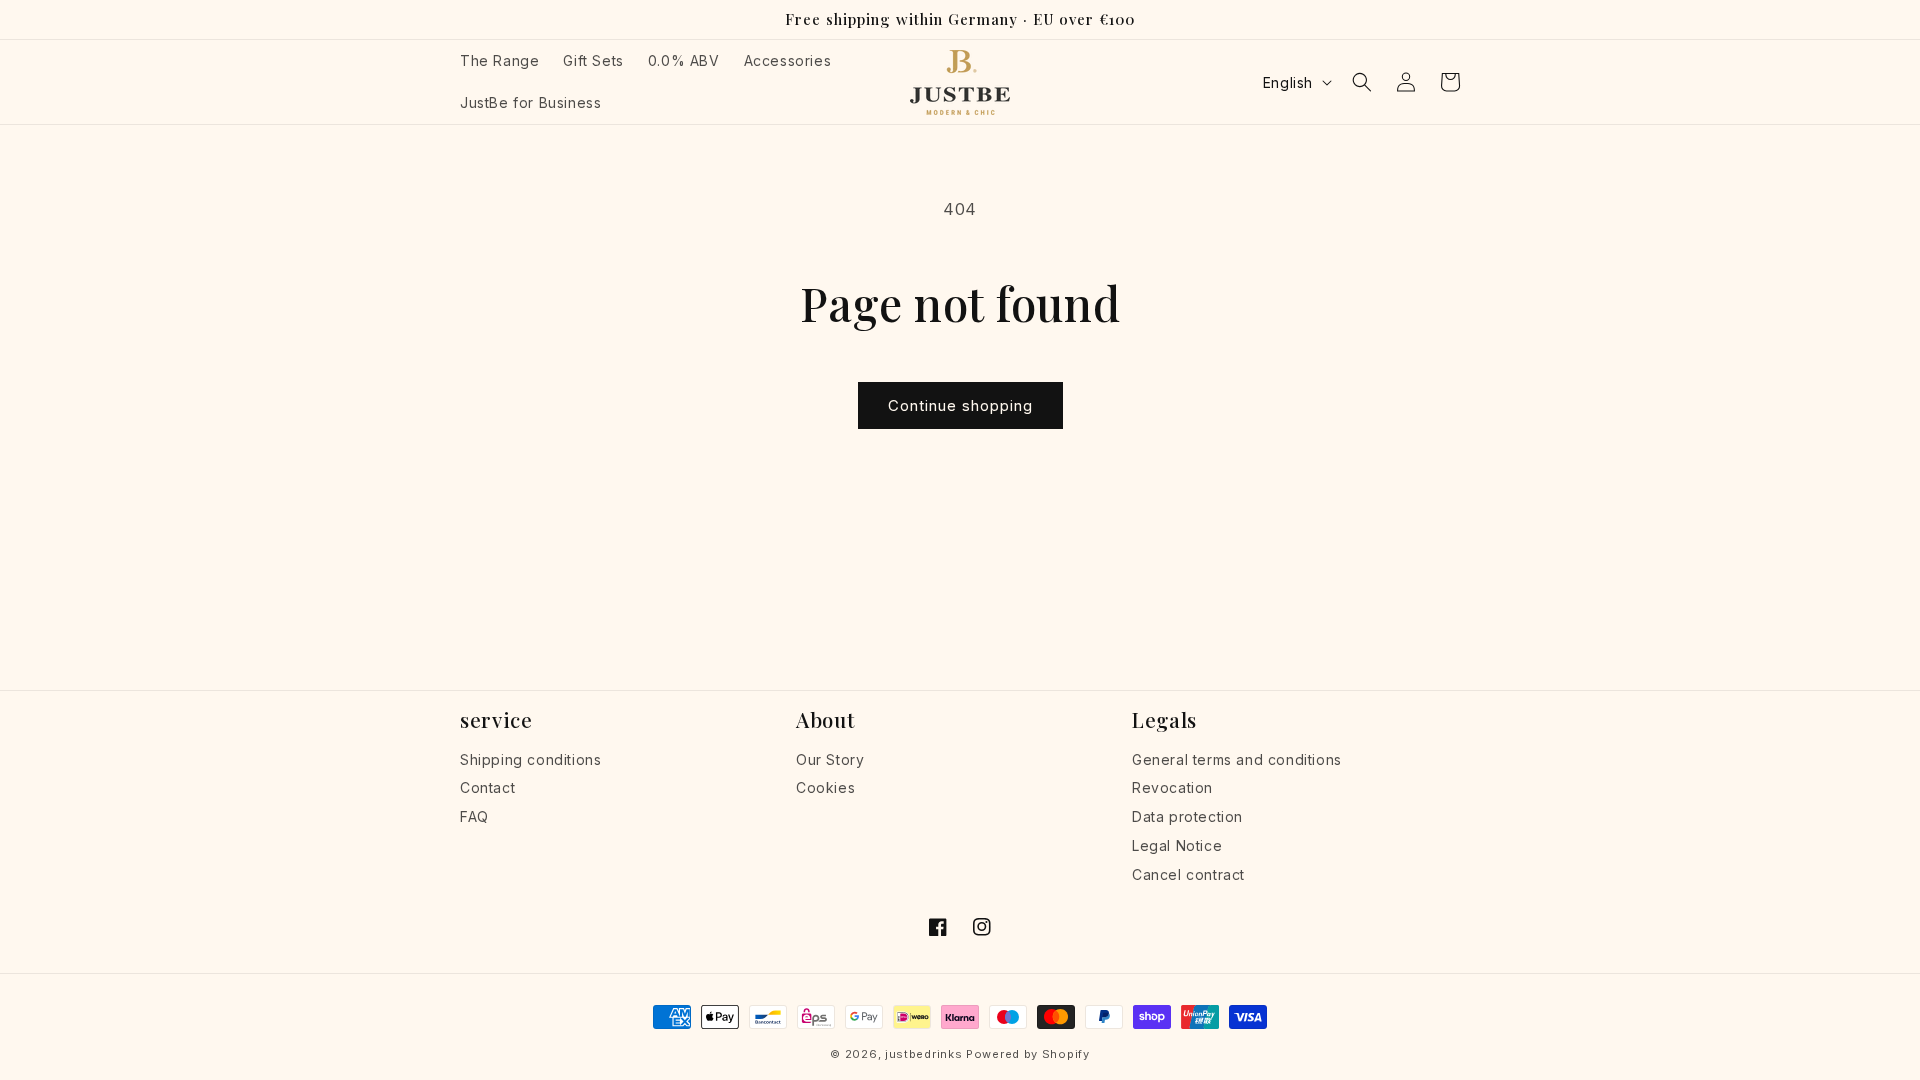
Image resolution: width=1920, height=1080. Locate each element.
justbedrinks (923, 1054)
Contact (487, 787)
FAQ (474, 816)
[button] (1362, 82)
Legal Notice (1177, 845)
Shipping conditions (530, 759)
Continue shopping (960, 405)
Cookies (825, 787)
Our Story (830, 759)
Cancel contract (1188, 874)
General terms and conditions (1237, 759)
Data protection (1187, 816)
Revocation (1172, 787)
